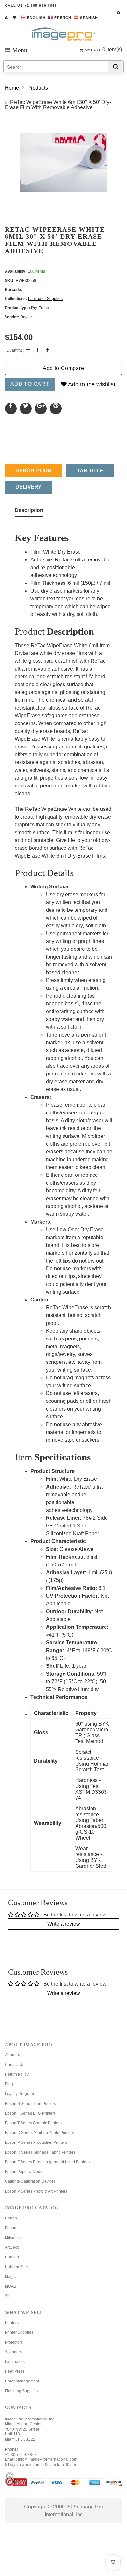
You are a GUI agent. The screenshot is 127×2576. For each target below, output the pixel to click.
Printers (12, 2323)
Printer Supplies (19, 2332)
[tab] (29, 512)
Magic (10, 2277)
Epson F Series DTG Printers (30, 2113)
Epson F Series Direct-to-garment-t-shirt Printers (47, 2162)
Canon (11, 2218)
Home (12, 88)
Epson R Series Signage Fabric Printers (40, 2152)
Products (38, 88)
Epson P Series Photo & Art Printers (36, 2191)
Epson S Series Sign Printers (30, 2104)
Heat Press (15, 2371)
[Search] (116, 67)
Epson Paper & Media (24, 2172)
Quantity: (14, 350)
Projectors (14, 2342)
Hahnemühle (16, 2267)
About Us (13, 2055)
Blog (9, 2084)
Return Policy (17, 2074)
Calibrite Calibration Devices (30, 2181)
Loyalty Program (19, 2094)
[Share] (11, 408)
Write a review (64, 1924)
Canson (12, 2257)
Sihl (8, 2296)
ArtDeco (12, 2247)
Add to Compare (63, 368)
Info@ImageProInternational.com (48, 2459)
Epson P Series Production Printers (36, 2142)
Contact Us (15, 2065)
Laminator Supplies (45, 299)
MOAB (11, 2286)
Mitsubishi (14, 2238)
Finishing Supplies (21, 2391)
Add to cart (30, 384)
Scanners (13, 2352)
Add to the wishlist (91, 384)
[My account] (6, 17)
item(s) (103, 50)
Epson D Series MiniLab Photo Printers (39, 2133)
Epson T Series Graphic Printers (33, 2123)
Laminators (15, 2362)
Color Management (22, 2381)
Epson (11, 2228)
